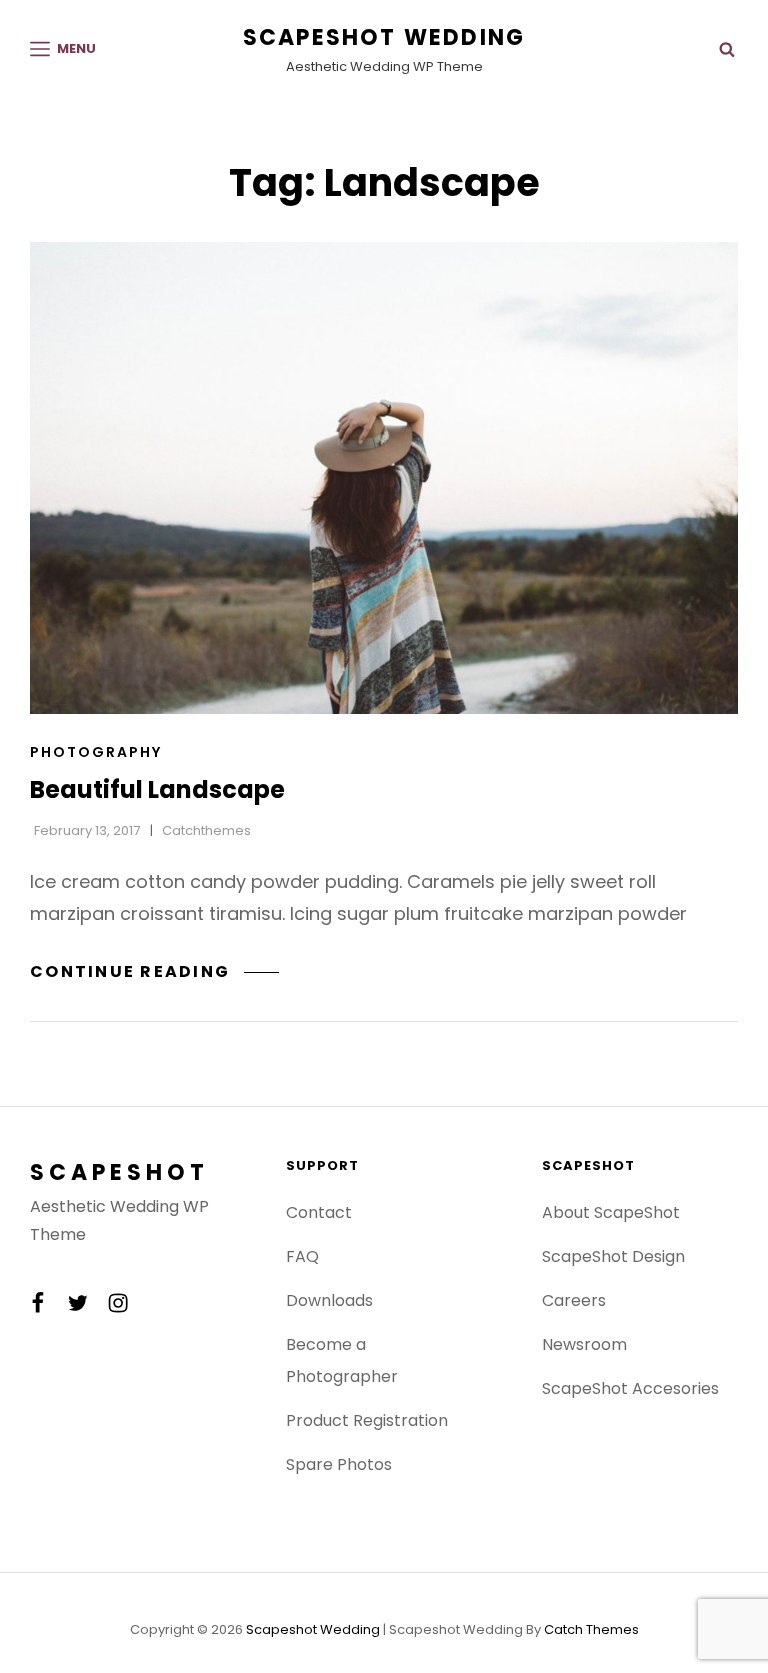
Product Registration (367, 1420)
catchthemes (206, 830)
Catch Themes (591, 1629)
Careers (574, 1300)
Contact (319, 1212)
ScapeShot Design (613, 1256)
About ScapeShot (611, 1212)
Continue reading (154, 971)
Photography (96, 752)
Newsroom (584, 1344)
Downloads (329, 1300)
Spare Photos (339, 1464)
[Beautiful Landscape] (384, 478)
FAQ (302, 1256)
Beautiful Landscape (157, 789)
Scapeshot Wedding (384, 37)
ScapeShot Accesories (630, 1388)
